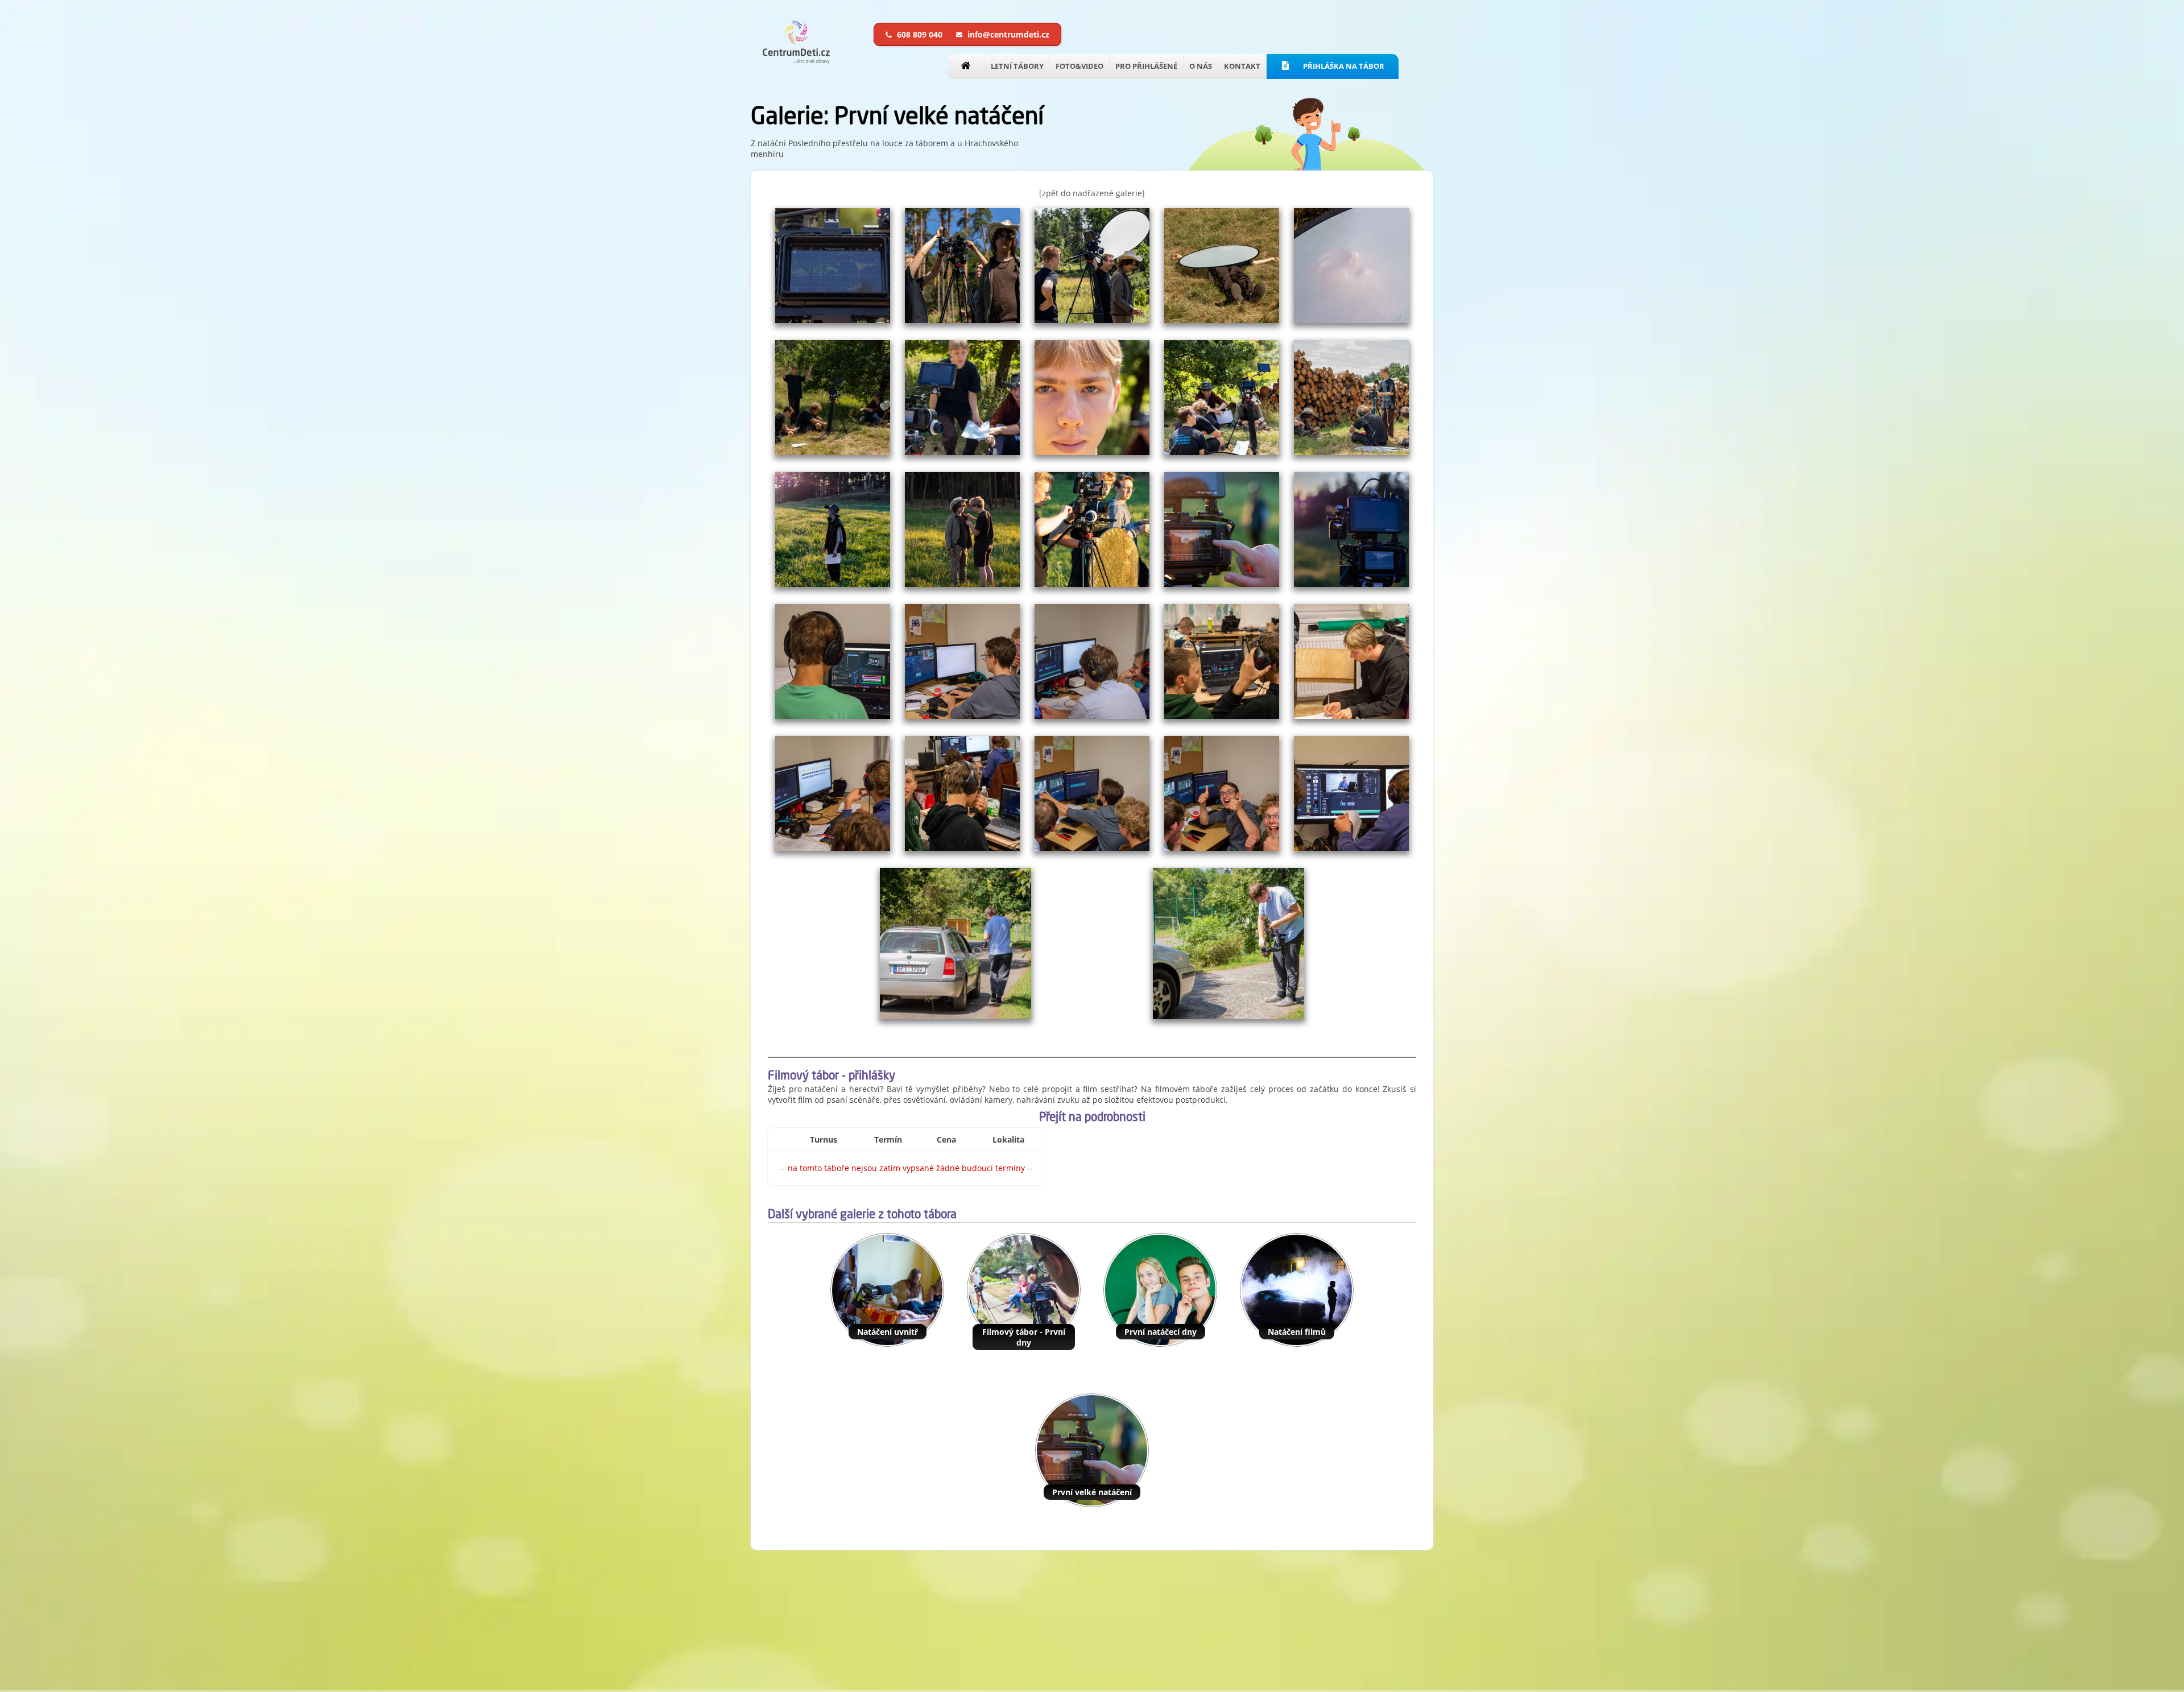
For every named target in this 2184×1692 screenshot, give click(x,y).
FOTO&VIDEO (1079, 66)
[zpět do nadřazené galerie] (1092, 193)
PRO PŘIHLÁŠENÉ (1146, 66)
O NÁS (1201, 66)
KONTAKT (1242, 66)
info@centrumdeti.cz (1007, 34)
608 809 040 (920, 34)
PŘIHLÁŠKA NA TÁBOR (1343, 66)
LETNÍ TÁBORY (1017, 66)
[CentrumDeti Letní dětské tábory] (796, 61)
